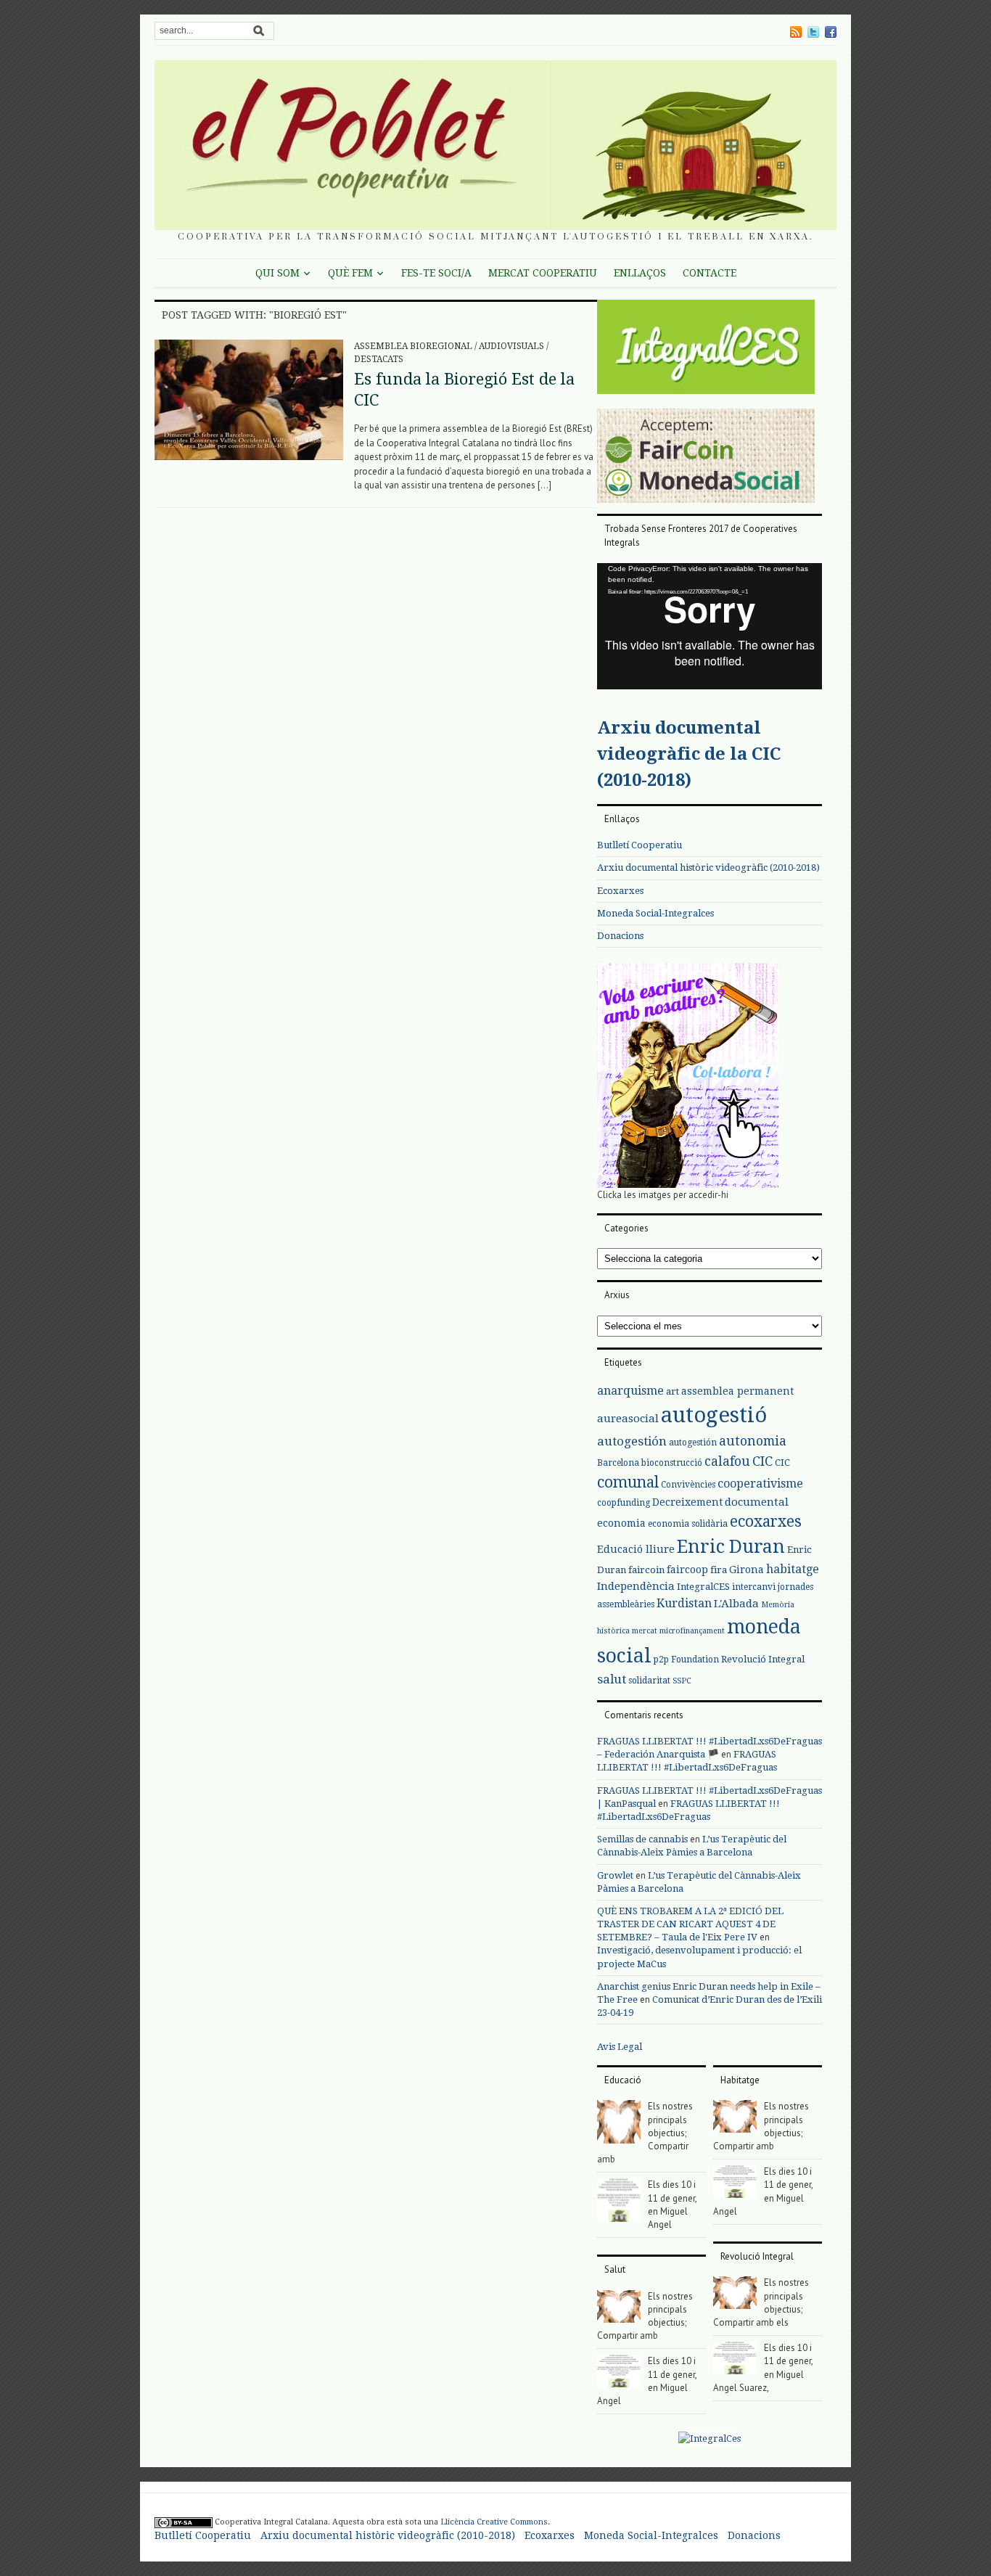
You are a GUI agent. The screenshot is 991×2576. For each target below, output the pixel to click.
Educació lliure (636, 1549)
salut (612, 1679)
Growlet (615, 1875)
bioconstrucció (672, 1463)
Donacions (620, 936)
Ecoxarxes (620, 891)
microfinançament (692, 1631)
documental (757, 1502)
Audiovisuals (511, 346)
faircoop (687, 1570)
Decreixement (687, 1502)
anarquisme (630, 1391)
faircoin (646, 1570)
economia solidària (688, 1524)
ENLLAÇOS (640, 273)
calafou (727, 1461)
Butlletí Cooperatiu (640, 845)
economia (621, 1523)
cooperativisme (760, 1484)
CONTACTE (710, 273)
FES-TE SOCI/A (436, 273)
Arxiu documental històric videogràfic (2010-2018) (708, 867)
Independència (636, 1586)
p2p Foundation (686, 1660)
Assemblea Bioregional (413, 346)
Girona (747, 1570)
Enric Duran (731, 1547)
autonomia (753, 1441)
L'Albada (736, 1604)
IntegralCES (703, 1587)
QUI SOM (277, 273)
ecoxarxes (766, 1522)
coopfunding (624, 1503)
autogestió (714, 1415)
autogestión (632, 1441)
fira (719, 1570)
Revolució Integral (763, 1659)
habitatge (793, 1569)
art (673, 1391)
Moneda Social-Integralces (655, 913)
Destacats (379, 359)
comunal (628, 1482)
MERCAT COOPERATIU (543, 273)
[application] (710, 626)
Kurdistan (684, 1603)
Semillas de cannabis (642, 1839)
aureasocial (628, 1419)
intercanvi (754, 1587)
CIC (762, 1461)
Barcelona (618, 1463)
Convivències (688, 1485)
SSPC (682, 1681)
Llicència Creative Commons (494, 2522)
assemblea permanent (737, 1391)
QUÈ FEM (350, 273)
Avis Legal (620, 2047)
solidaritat (649, 1681)
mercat (645, 1631)
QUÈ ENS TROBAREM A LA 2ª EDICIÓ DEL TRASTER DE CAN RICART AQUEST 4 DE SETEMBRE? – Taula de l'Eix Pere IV (690, 1924)
